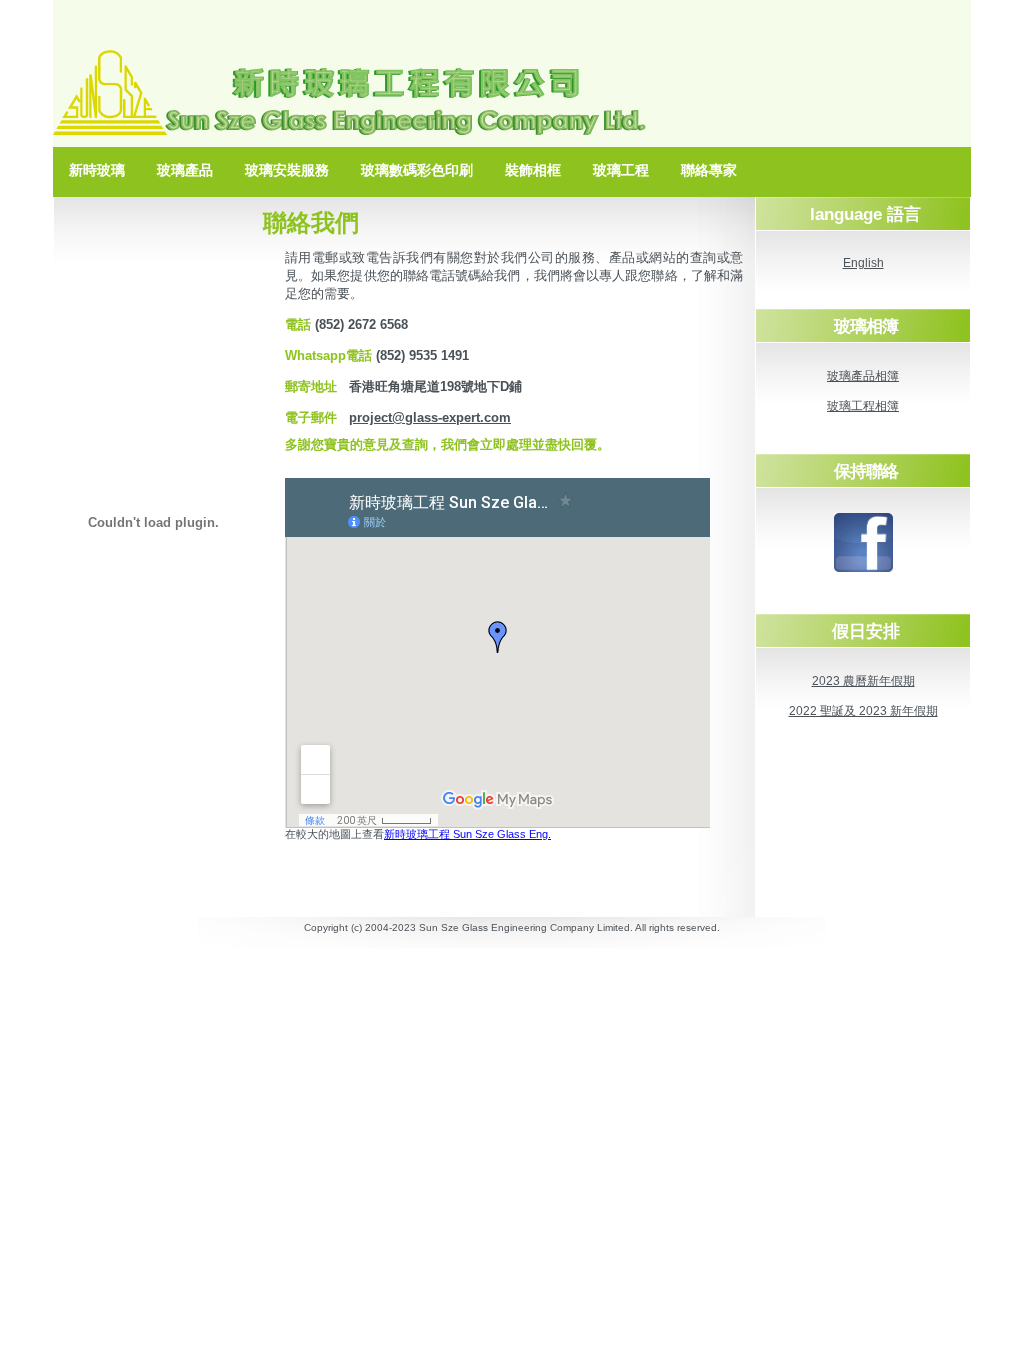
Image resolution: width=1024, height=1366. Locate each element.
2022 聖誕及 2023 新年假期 (863, 711)
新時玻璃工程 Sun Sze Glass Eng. (467, 834)
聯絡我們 (311, 222)
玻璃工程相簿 (863, 406)
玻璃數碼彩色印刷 (417, 170)
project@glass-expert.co (424, 417)
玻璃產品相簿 (863, 376)
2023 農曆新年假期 (863, 681)
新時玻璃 (97, 170)
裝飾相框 (533, 170)
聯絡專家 (709, 170)
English (863, 263)
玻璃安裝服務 (287, 170)
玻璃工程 (621, 170)
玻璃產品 (185, 170)
